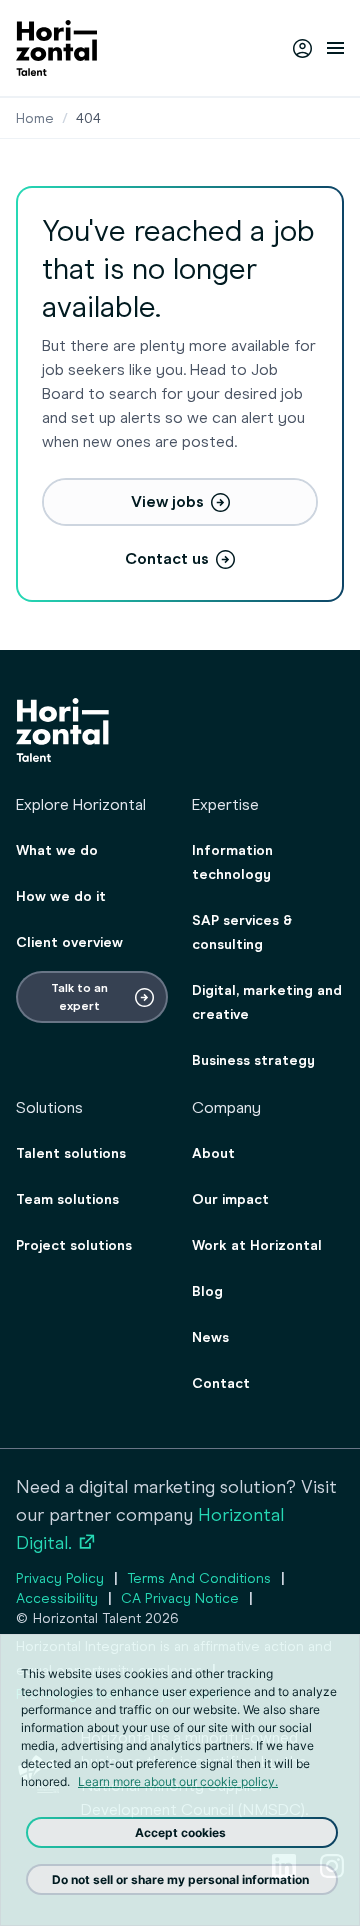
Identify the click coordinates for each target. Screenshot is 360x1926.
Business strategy (253, 1060)
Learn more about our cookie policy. (178, 1781)
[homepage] (56, 48)
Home (35, 118)
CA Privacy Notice (180, 1598)
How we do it (61, 896)
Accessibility (57, 1598)
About (213, 1153)
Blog (207, 1291)
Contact (221, 1383)
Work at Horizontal (257, 1245)
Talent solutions (71, 1153)
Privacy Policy (60, 1578)
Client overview (69, 942)
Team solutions (67, 1199)
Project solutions (74, 1245)
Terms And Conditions (199, 1578)
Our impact (230, 1199)
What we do (57, 850)
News (210, 1337)
